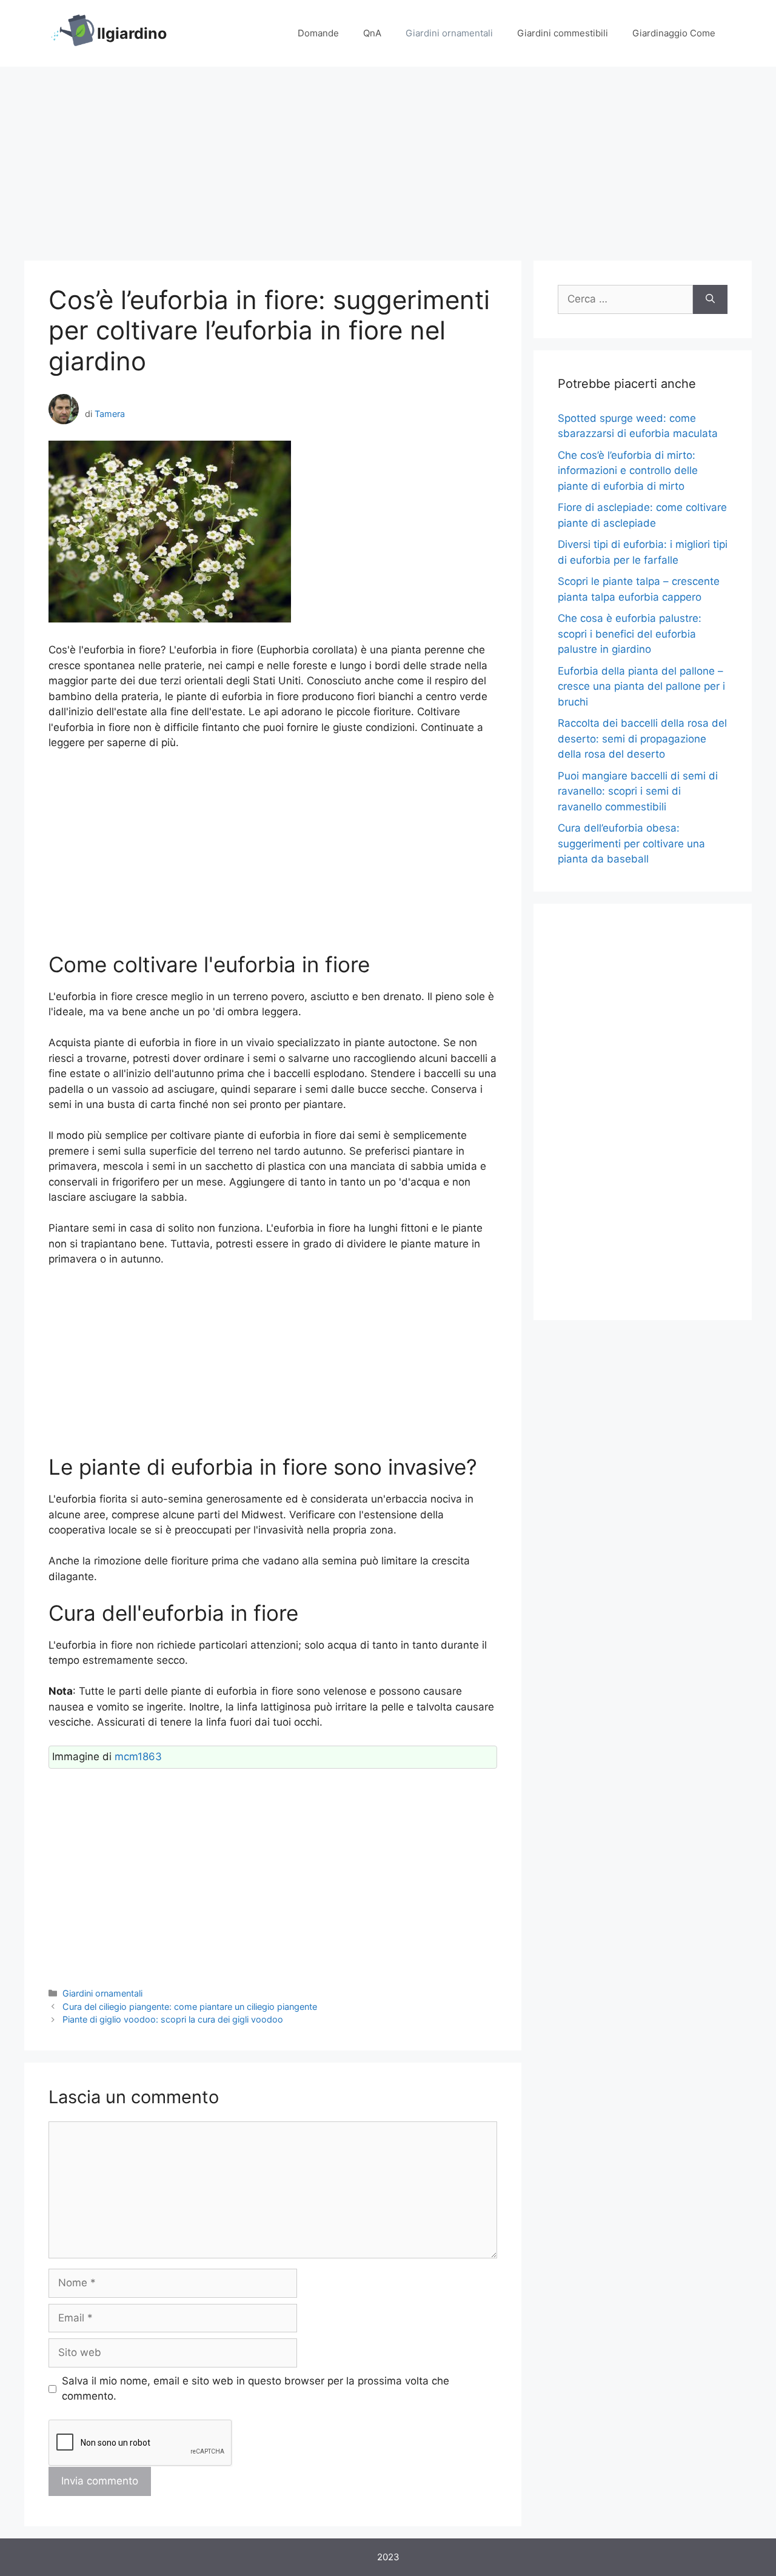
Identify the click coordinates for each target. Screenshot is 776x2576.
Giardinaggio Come (674, 33)
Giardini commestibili (563, 33)
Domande (318, 33)
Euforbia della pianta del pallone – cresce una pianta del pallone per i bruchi (641, 686)
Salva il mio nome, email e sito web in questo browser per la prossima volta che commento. (256, 2389)
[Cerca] (710, 299)
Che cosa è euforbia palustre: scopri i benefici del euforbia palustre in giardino (630, 634)
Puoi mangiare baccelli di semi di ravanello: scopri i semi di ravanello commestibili (638, 791)
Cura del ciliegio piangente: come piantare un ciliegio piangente (190, 2007)
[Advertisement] (388, 158)
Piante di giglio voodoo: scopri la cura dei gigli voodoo (173, 2019)
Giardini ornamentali (449, 33)
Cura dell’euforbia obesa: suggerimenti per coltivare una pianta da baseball (631, 843)
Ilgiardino (132, 33)
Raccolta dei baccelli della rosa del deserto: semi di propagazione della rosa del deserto (642, 739)
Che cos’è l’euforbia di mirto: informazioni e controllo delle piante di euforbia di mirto (628, 471)
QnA (372, 33)
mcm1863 (138, 1757)
